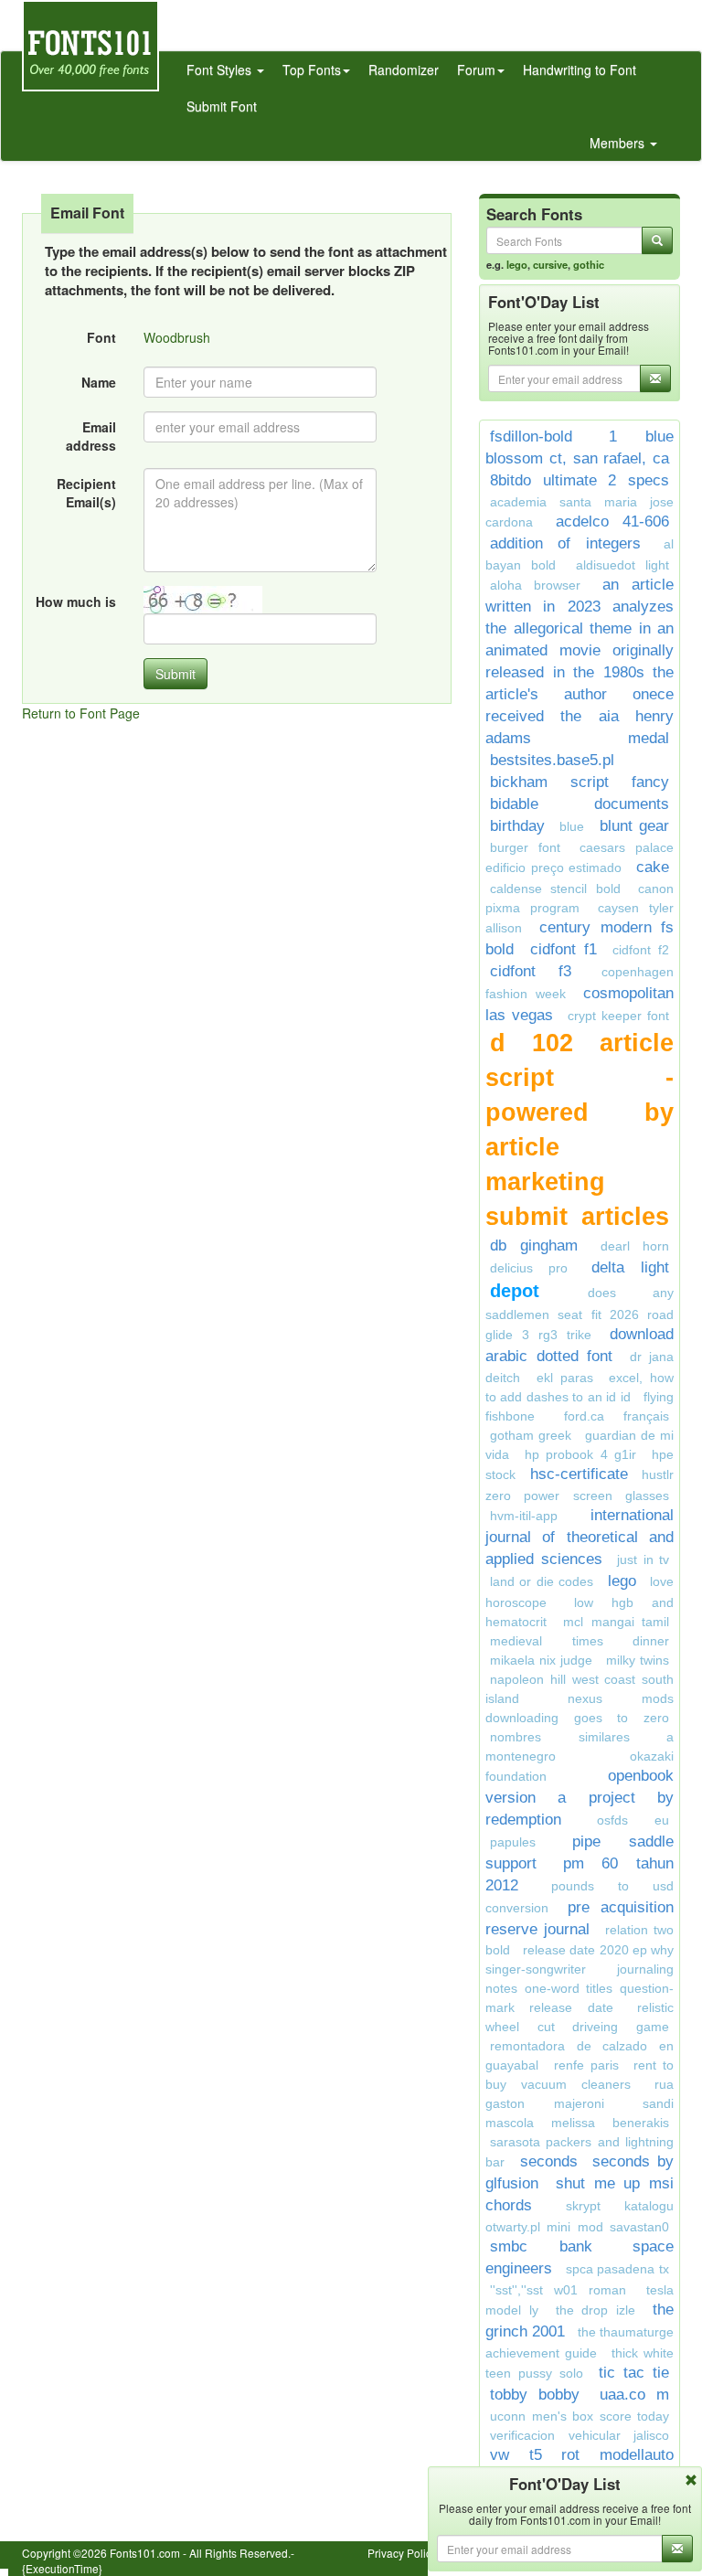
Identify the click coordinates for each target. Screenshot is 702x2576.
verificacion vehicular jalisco (580, 2435)
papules (513, 1842)
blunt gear (634, 826)
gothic (589, 264)
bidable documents (580, 804)
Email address (91, 436)
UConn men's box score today (580, 2416)
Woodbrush (177, 337)
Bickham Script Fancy (580, 782)
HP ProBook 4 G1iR (580, 1454)
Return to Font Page (81, 713)
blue (572, 826)
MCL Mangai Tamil (616, 1622)
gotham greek (531, 1435)
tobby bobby (535, 2395)
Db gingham (534, 1245)
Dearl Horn (635, 1246)
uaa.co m (634, 2395)
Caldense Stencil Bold (555, 889)
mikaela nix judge (541, 1660)
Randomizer (404, 69)
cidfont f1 (564, 949)
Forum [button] (476, 69)
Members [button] (619, 143)
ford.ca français (617, 1416)
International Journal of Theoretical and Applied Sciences (580, 1537)
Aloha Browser (535, 585)
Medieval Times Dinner (580, 1641)
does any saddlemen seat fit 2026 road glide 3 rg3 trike (580, 1314)
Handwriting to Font (580, 69)
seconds (549, 2161)
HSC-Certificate (579, 1474)
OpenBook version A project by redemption (580, 1798)
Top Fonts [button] (312, 69)
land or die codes (542, 1581)
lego (517, 264)
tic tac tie (634, 2373)
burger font (525, 847)
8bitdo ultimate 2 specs (580, 480)
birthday (517, 826)
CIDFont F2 (641, 950)
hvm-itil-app (524, 1516)
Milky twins (638, 1660)
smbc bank (541, 2246)
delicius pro (529, 1268)
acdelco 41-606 (613, 522)
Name (99, 382)
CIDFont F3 (531, 971)
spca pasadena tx (617, 2269)
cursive (550, 264)
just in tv (643, 1559)
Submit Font (222, 106)
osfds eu (633, 1820)
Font (101, 337)
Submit (175, 674)
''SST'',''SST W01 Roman (558, 2290)
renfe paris (586, 2065)
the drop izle (596, 2310)
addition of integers (565, 543)
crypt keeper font (618, 1016)
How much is (76, 601)
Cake (653, 867)
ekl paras (565, 1378)
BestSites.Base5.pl (552, 760)
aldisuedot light (622, 565)
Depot (534, 1291)
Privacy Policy (402, 2553)
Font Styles (221, 69)
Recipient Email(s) (86, 493)
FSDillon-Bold (531, 436)
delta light (630, 1267)
